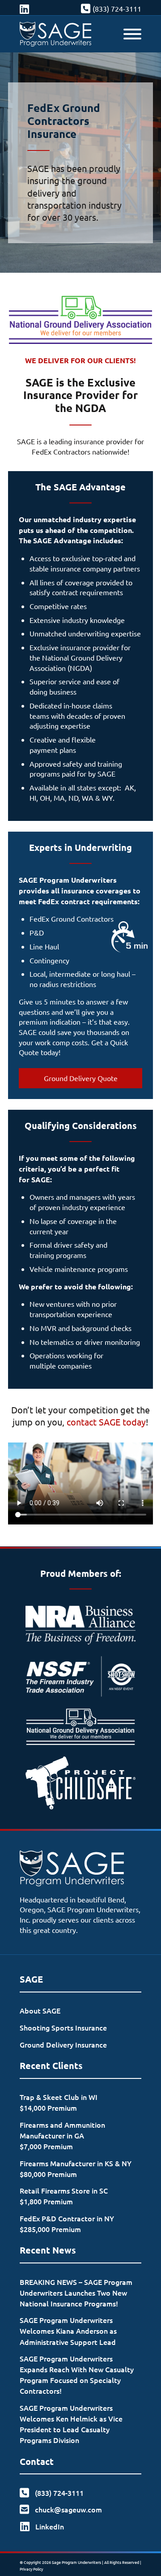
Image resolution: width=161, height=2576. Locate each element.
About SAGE (40, 2010)
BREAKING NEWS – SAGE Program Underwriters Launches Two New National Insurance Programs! (76, 2293)
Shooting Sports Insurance (63, 2027)
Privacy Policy (31, 2569)
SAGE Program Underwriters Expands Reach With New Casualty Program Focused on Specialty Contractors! (77, 2374)
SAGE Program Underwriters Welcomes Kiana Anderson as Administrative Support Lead (68, 2331)
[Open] (132, 34)
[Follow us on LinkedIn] (24, 9)
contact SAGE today (106, 1422)
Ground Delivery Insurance (63, 2044)
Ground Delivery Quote (81, 1078)
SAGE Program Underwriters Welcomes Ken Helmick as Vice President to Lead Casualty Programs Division (71, 2424)
